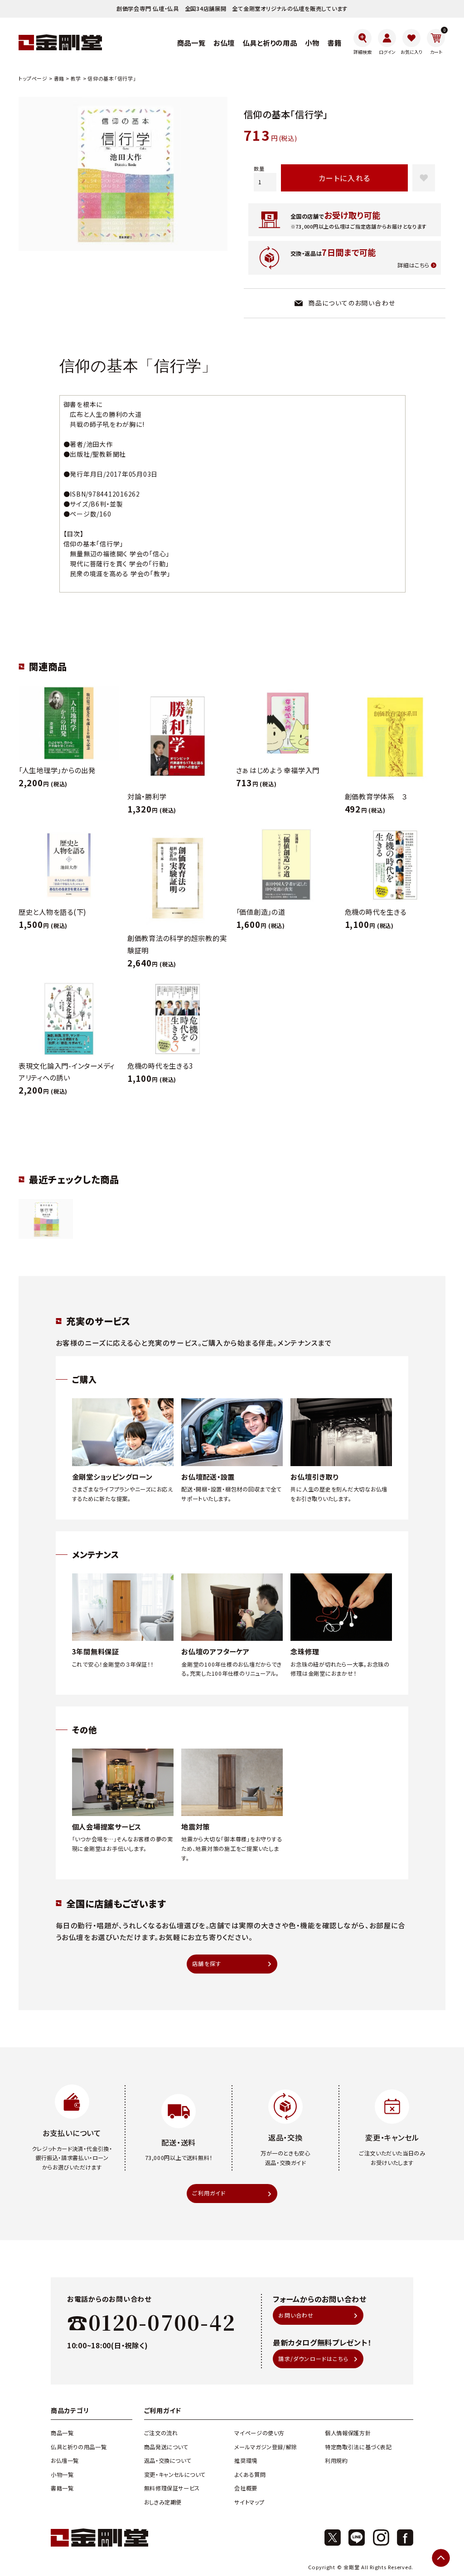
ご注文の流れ (161, 2433)
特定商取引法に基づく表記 (358, 2447)
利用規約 (336, 2461)
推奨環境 (246, 2461)
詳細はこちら (413, 265)
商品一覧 (62, 2433)
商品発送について (166, 2447)
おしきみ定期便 (163, 2502)
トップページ (33, 78)
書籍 (59, 78)
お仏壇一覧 (65, 2461)
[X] (333, 2538)
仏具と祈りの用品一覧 (79, 2447)
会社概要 (246, 2488)
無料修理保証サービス (172, 2488)
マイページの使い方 (259, 2433)
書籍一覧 (62, 2488)
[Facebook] (405, 2538)
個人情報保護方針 (348, 2433)
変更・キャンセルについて (175, 2475)
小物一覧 (62, 2475)
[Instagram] (381, 2538)
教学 (76, 78)
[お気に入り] (411, 42)
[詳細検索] (362, 42)
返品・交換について (168, 2461)
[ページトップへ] (441, 2558)
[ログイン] (387, 42)
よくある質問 (250, 2475)
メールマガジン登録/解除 (266, 2447)
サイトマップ (249, 2502)
